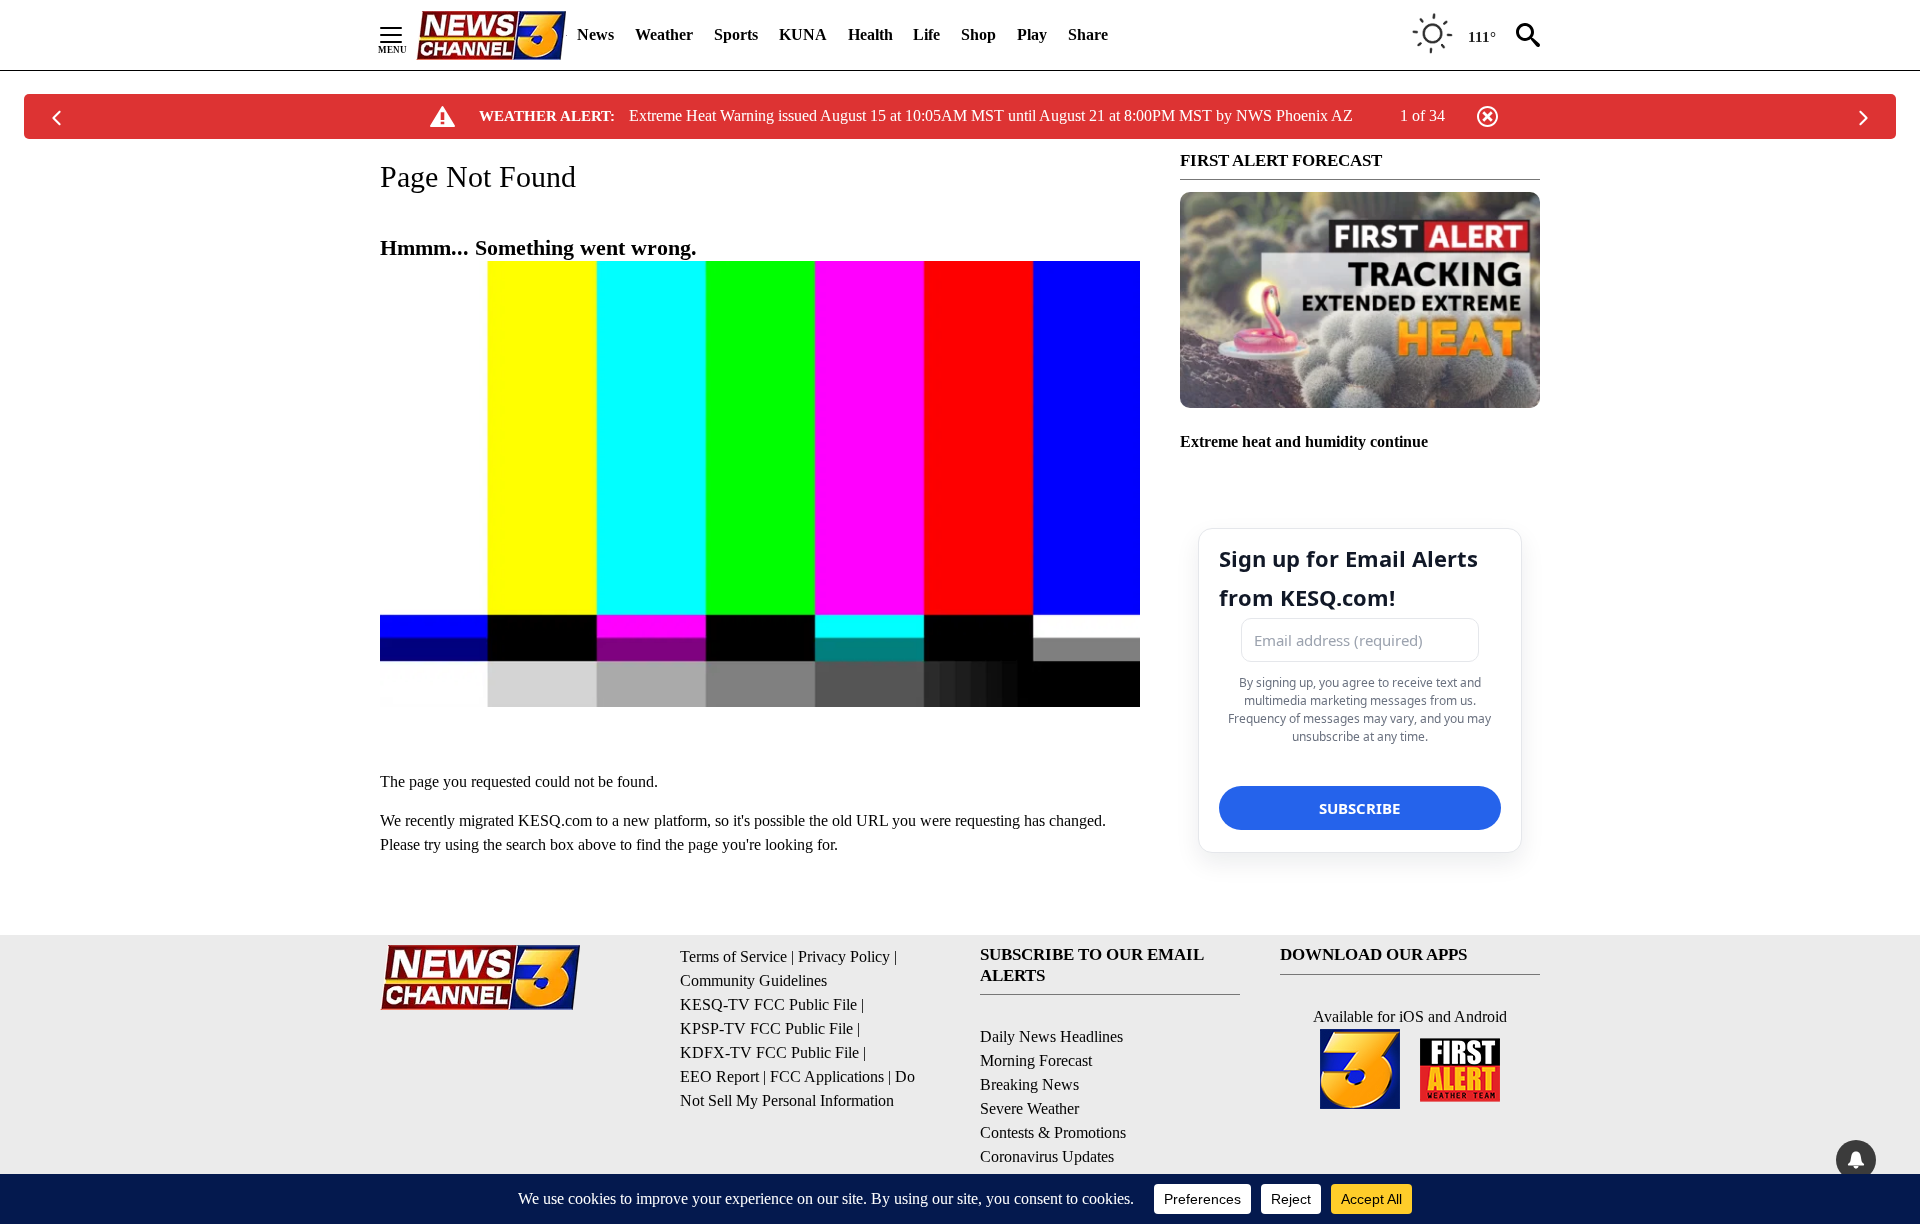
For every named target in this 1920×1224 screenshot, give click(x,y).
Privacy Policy (844, 956)
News (595, 34)
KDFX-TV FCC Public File (769, 1052)
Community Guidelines (753, 980)
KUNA (803, 34)
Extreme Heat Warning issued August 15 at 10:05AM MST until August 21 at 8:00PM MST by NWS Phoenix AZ (991, 115)
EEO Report (719, 1076)
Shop (978, 34)
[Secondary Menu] (406, 35)
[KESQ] (491, 35)
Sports (736, 34)
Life (926, 34)
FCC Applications (827, 1076)
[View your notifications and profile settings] (1856, 1160)
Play (1032, 34)
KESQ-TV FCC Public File (768, 1004)
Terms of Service (733, 956)
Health (870, 34)
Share (1088, 34)
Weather (664, 34)
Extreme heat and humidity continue (1304, 441)
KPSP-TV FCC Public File (766, 1028)
